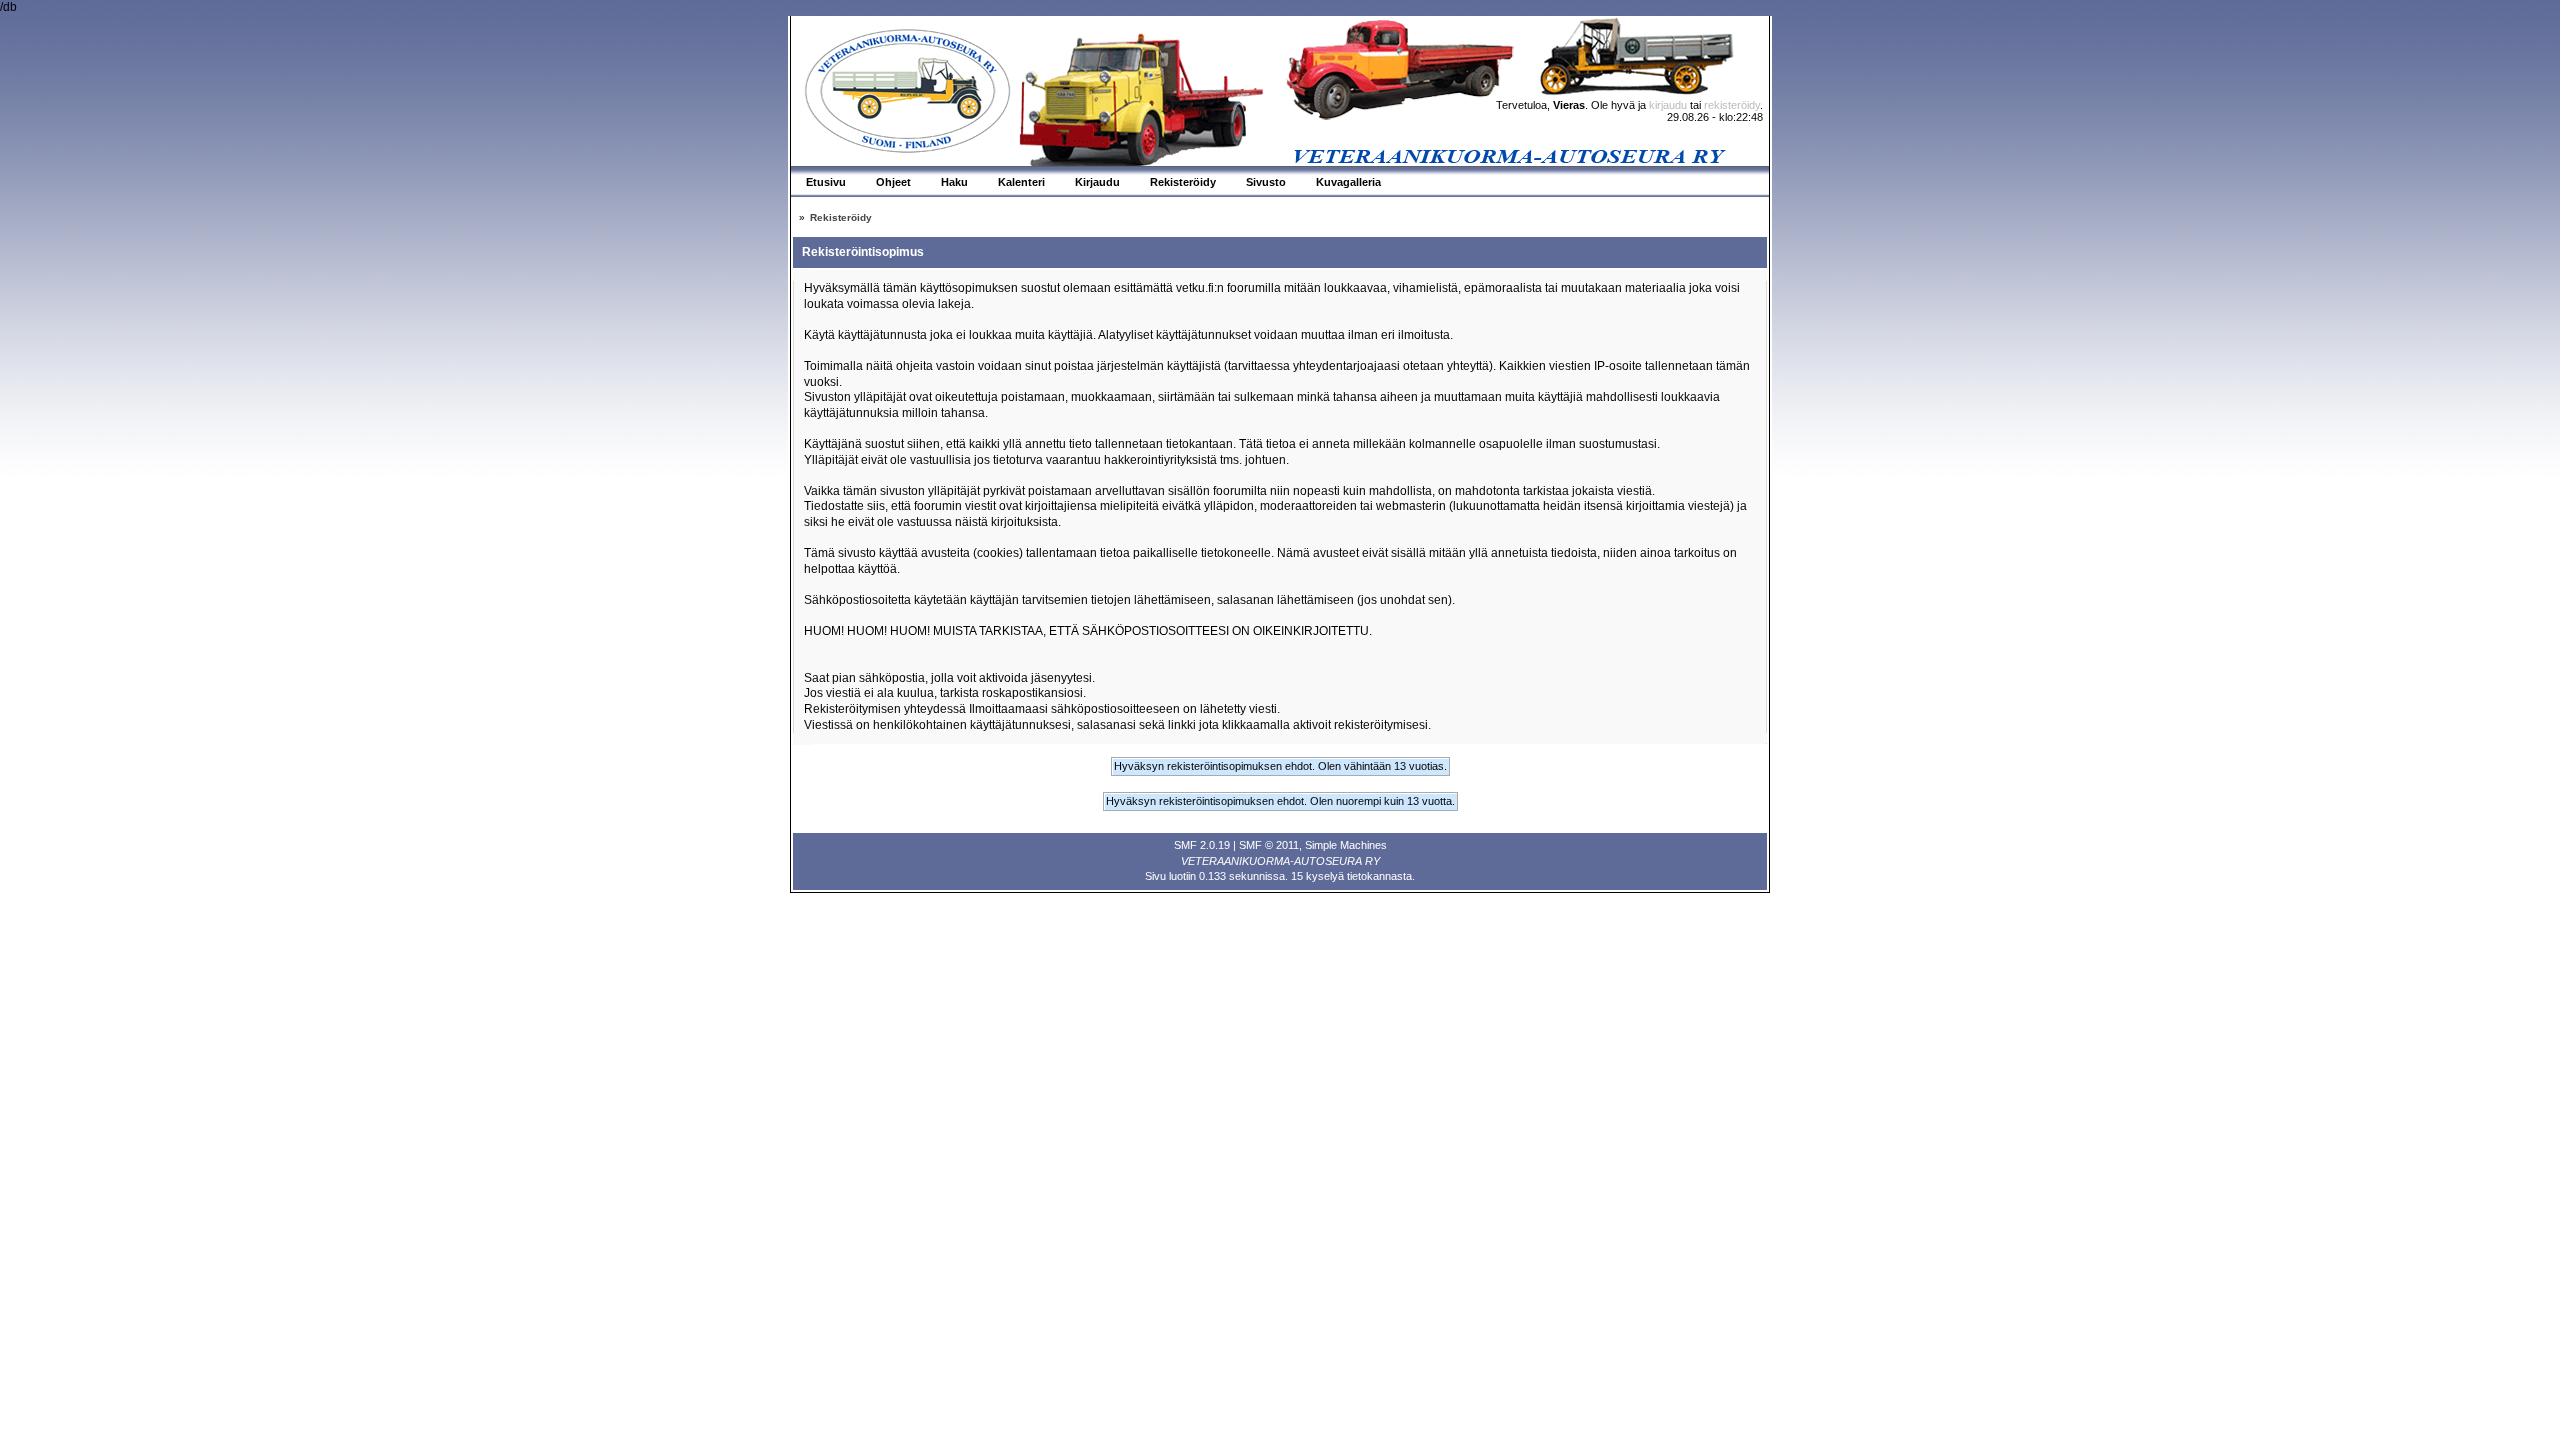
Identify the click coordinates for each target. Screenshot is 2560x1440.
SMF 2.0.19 (1202, 845)
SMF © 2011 (1269, 845)
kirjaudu (1668, 105)
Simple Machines (1346, 845)
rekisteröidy (1732, 105)
